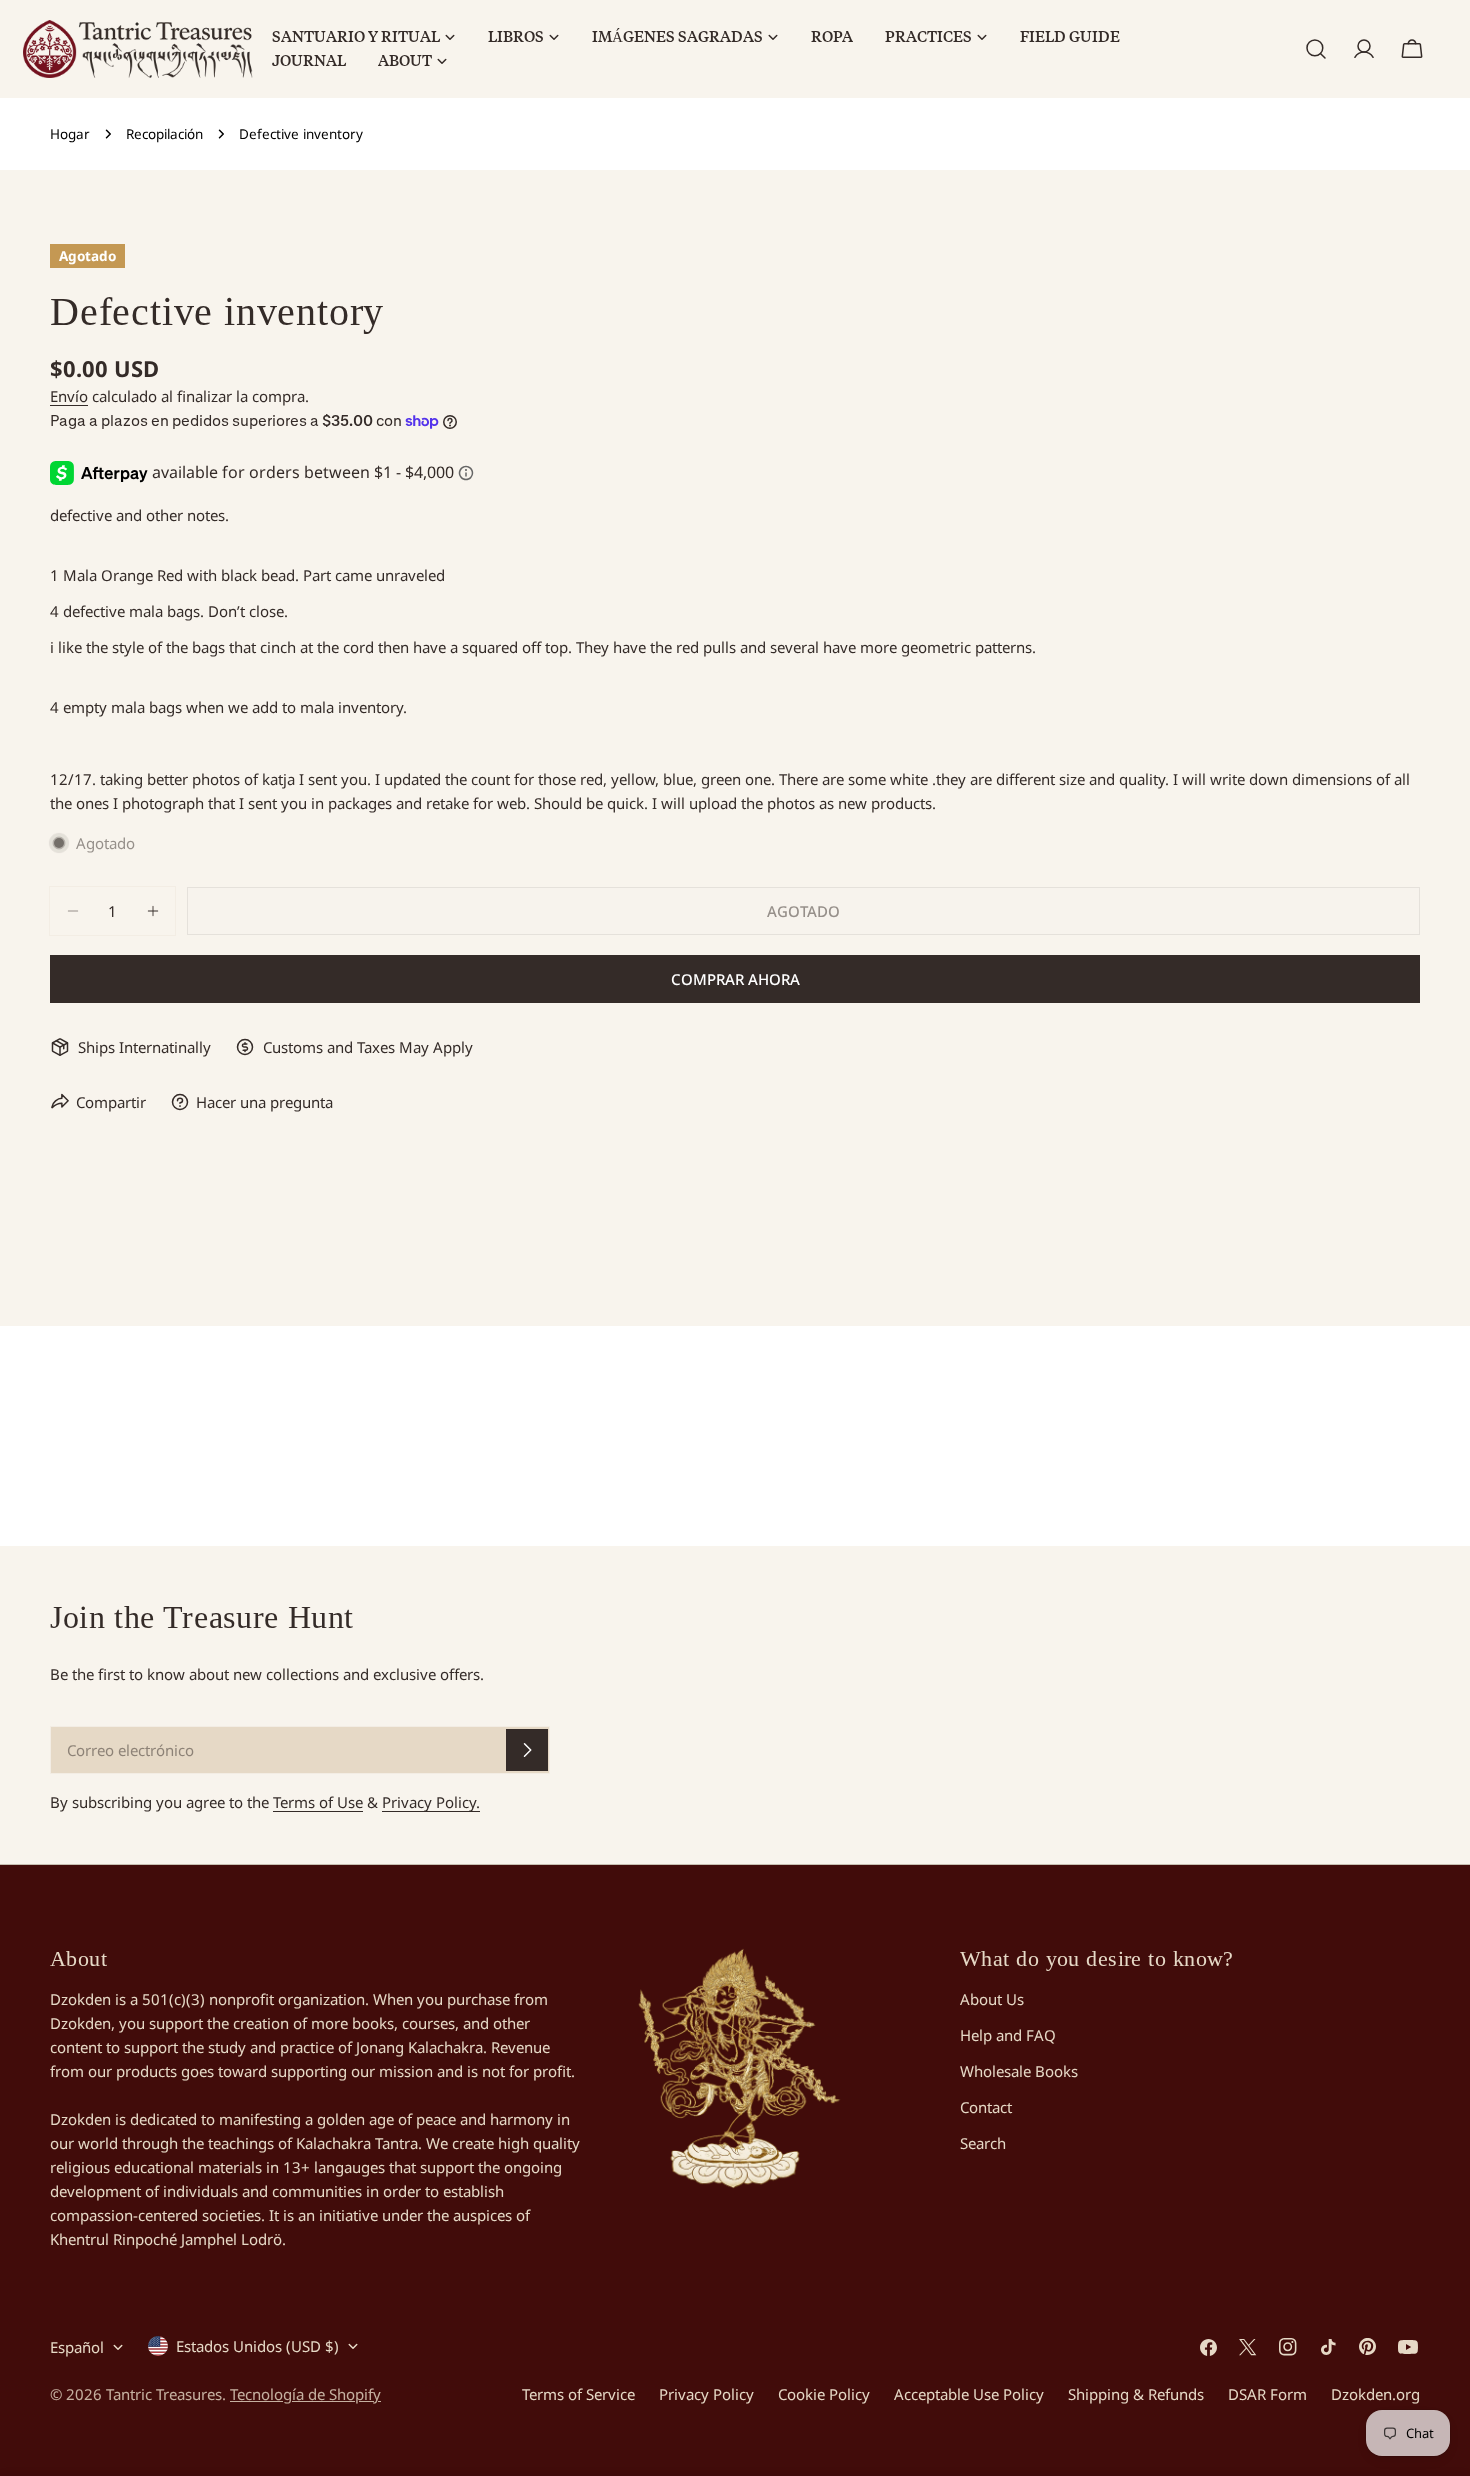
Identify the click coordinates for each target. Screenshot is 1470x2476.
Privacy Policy (706, 2394)
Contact (986, 2107)
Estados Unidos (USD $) (257, 2346)
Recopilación (164, 134)
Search (983, 2143)
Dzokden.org (1375, 2394)
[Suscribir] (527, 1750)
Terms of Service (578, 2394)
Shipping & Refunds (1136, 2394)
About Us (992, 1999)
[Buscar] (1316, 49)
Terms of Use (318, 1802)
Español (77, 2347)
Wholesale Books (1019, 2071)
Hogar (70, 134)
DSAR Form (1267, 2394)
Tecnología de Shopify (305, 2394)
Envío (69, 396)
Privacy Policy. (431, 1802)
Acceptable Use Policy (969, 2394)
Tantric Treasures (164, 2394)
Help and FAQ (1008, 2035)
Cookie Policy (824, 2394)
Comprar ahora (735, 979)
